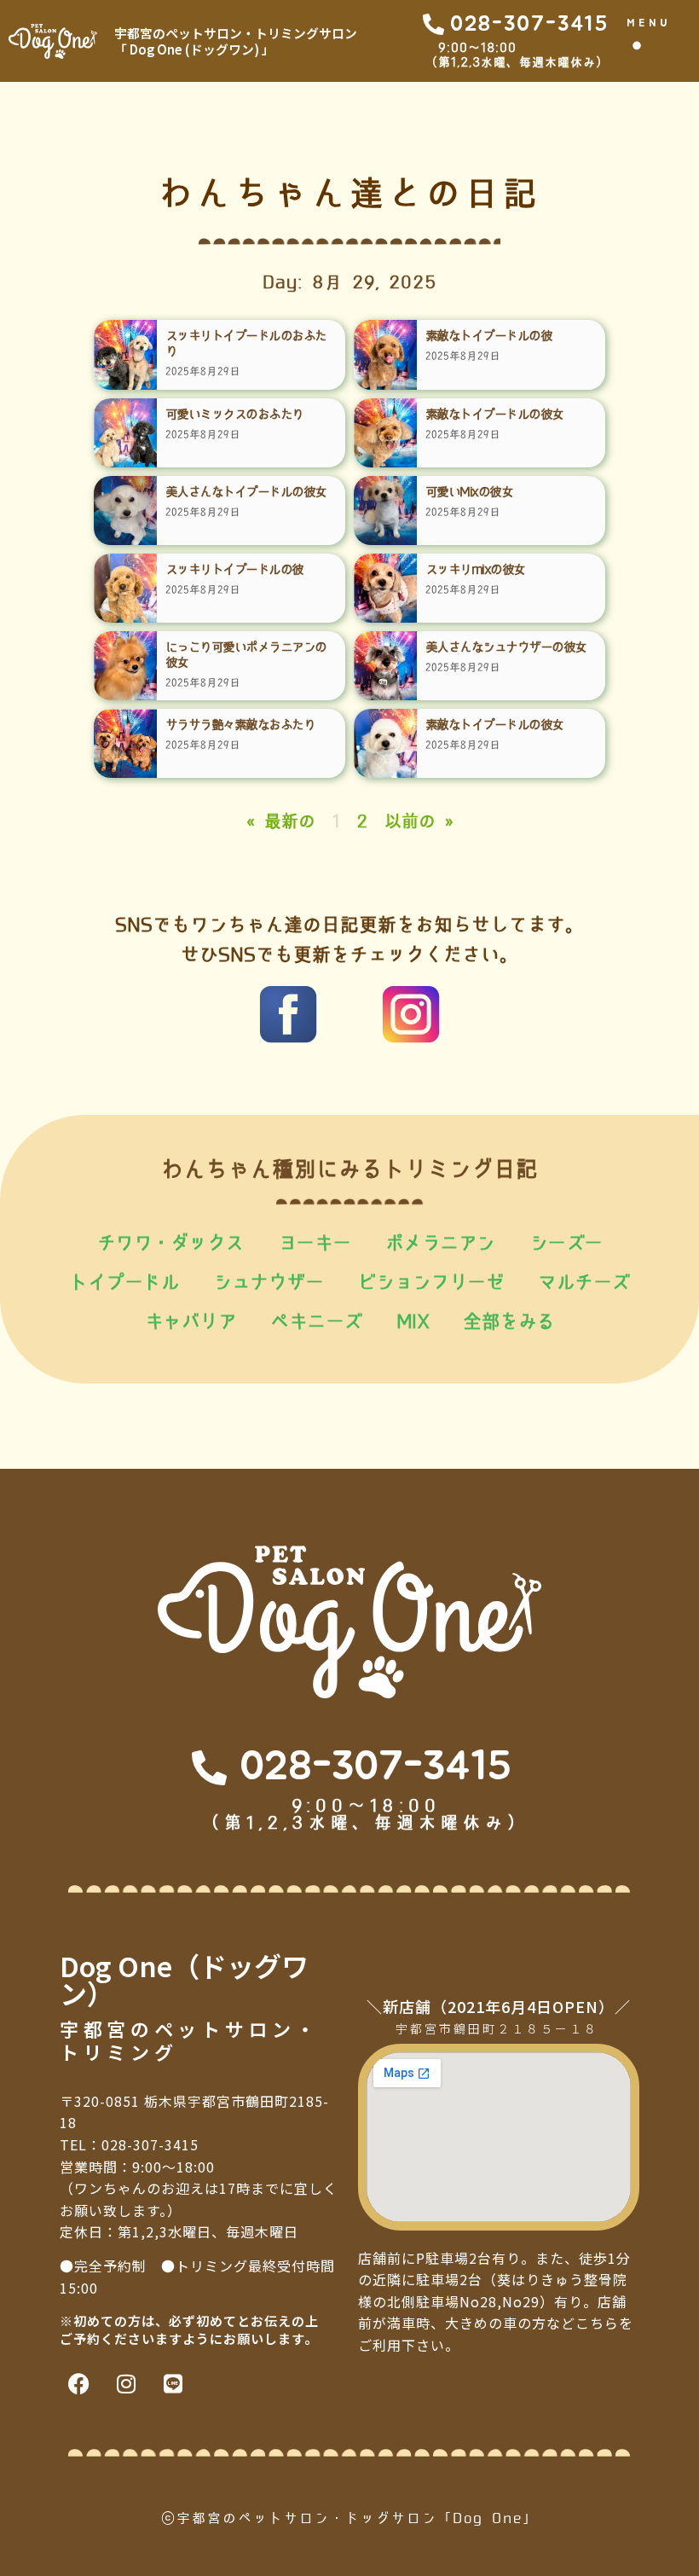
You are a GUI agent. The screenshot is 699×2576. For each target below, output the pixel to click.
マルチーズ (584, 1282)
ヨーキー (315, 1243)
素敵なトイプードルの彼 (489, 336)
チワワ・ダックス (170, 1243)
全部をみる (509, 1321)
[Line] (173, 2384)
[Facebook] (79, 2384)
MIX (413, 1321)
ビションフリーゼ (430, 1282)
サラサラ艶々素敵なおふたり (240, 725)
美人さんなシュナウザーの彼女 (506, 647)
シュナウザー (268, 1282)
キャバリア (191, 1321)
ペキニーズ (316, 1321)
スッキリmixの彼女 (475, 569)
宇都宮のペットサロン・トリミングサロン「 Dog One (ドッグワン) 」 (236, 41)
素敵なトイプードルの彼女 (494, 414)
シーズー (566, 1243)
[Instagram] (126, 2384)
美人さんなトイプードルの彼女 (246, 492)
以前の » (419, 821)
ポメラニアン (440, 1243)
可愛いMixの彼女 (469, 492)
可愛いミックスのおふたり (234, 414)
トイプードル (124, 1282)
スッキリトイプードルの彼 (234, 569)
